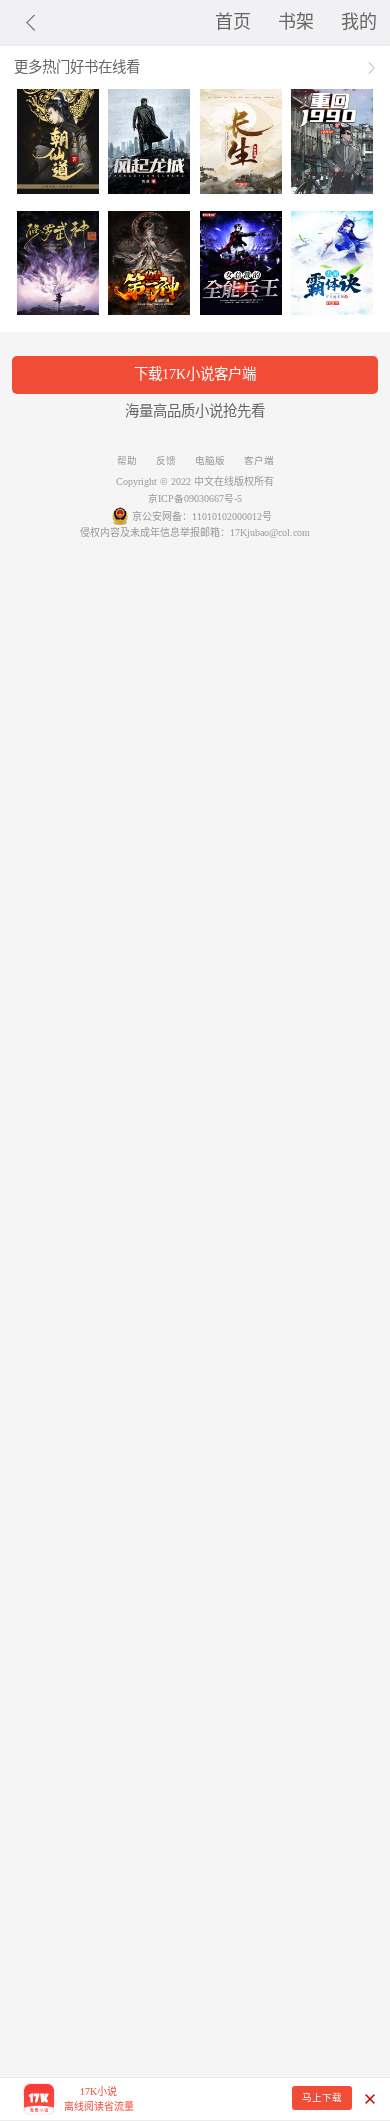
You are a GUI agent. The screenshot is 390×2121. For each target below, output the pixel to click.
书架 (296, 22)
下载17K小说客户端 (195, 374)
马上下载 (322, 2097)
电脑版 (210, 460)
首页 (233, 22)
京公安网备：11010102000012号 (202, 516)
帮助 (127, 460)
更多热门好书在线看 (77, 67)
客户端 (259, 460)
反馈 (166, 460)
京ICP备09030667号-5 (195, 498)
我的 (359, 22)
